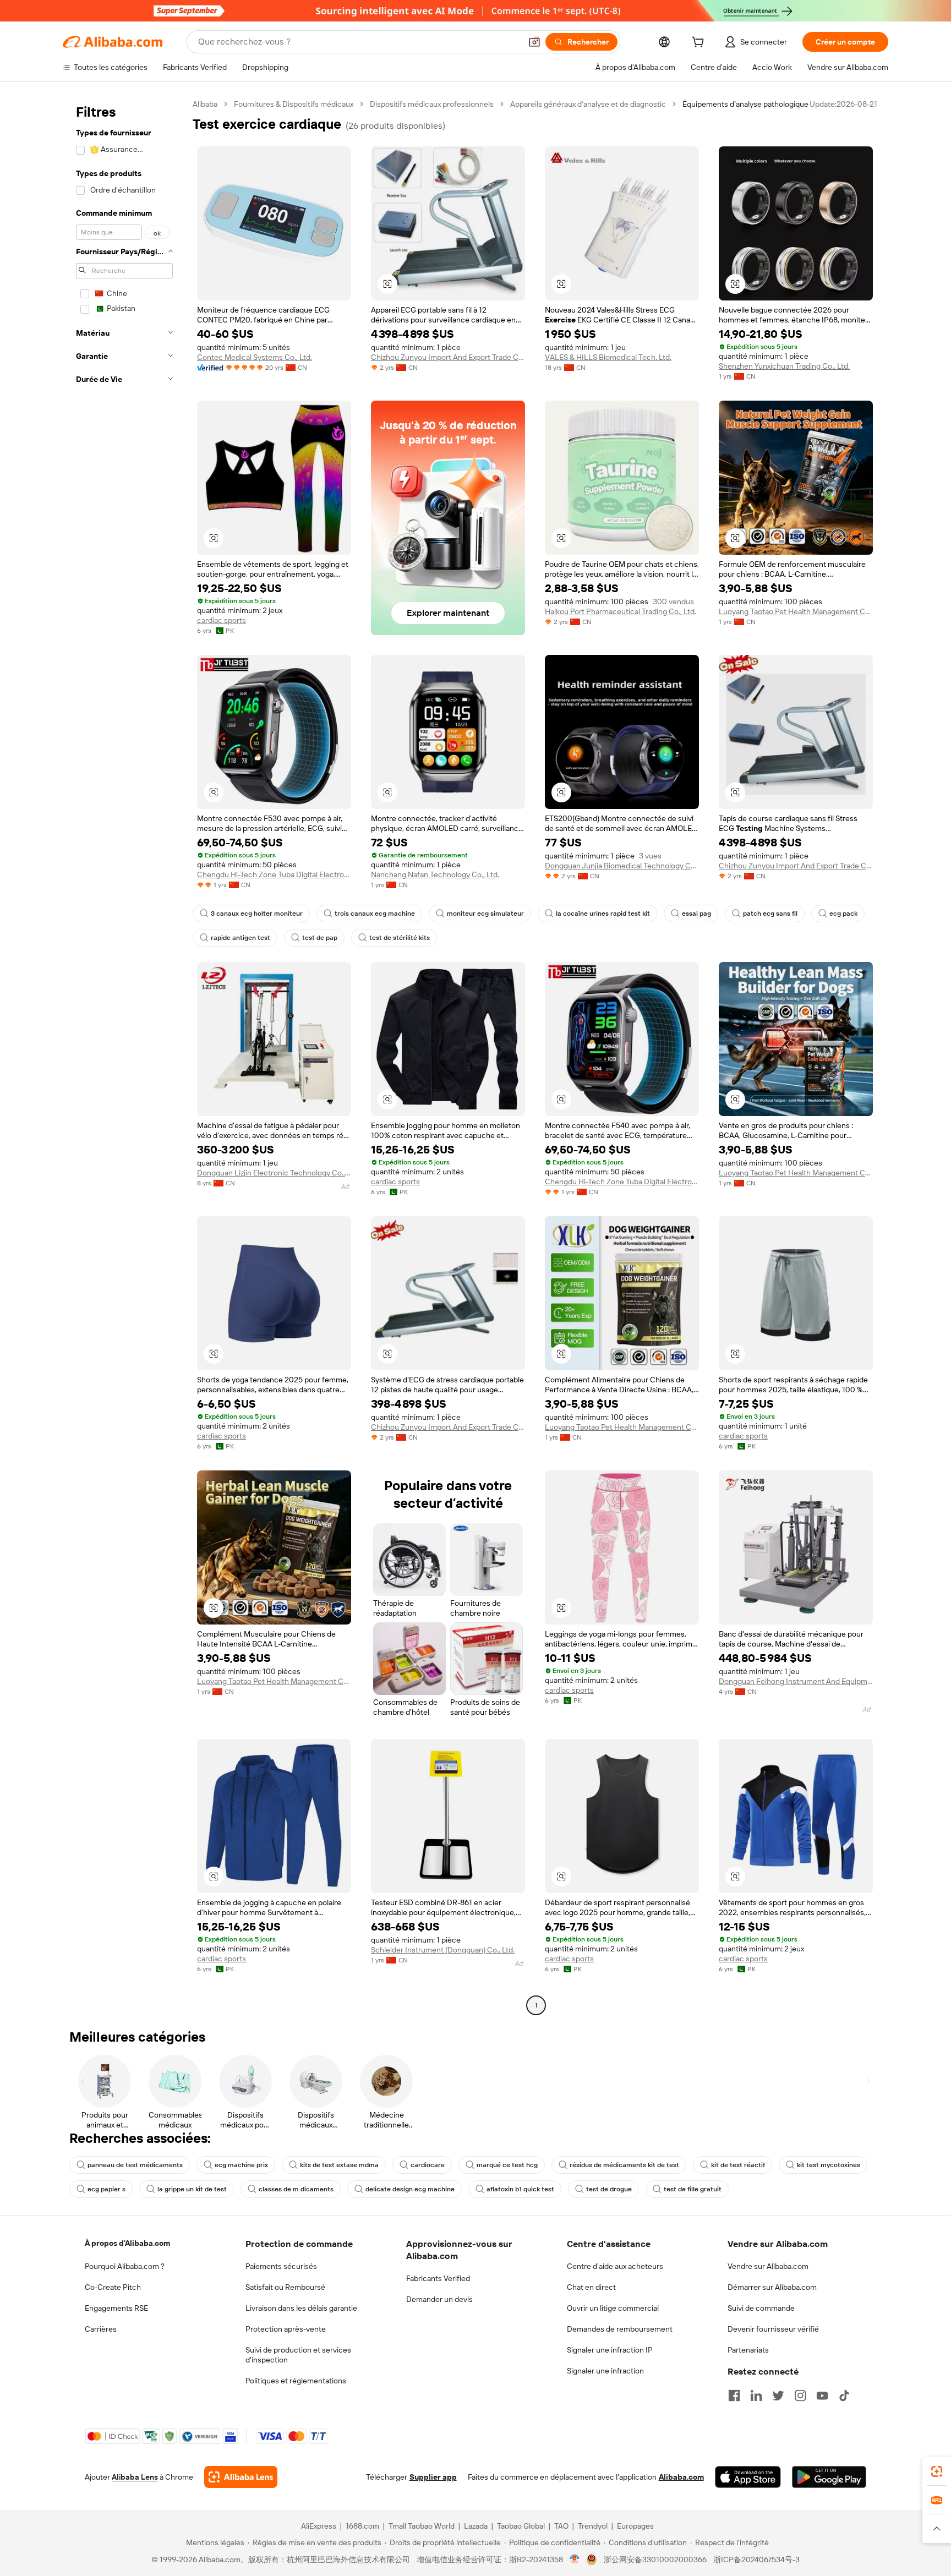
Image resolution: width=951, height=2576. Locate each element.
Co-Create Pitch (113, 2287)
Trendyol (593, 2526)
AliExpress (319, 2526)
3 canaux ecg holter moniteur (257, 914)
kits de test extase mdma (339, 2165)
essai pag (696, 914)
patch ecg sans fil (770, 914)
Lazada (476, 2526)
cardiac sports (222, 620)
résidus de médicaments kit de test (624, 2165)
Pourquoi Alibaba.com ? (125, 2266)
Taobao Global (521, 2526)
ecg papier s (106, 2189)
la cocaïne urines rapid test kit (603, 914)
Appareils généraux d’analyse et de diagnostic (588, 104)
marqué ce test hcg (507, 2165)
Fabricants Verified (438, 2278)
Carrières (101, 2329)
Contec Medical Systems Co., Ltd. (255, 357)
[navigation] (124, 1056)
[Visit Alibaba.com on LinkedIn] (756, 2395)
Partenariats (748, 2350)
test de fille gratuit (693, 2189)
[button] (534, 42)
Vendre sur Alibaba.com (768, 2266)
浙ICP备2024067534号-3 (756, 2559)
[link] (937, 2471)
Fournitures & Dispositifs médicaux (294, 104)
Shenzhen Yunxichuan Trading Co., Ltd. (784, 366)
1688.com (362, 2526)
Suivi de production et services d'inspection (298, 2355)
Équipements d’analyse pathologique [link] (745, 104)
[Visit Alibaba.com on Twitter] (778, 2395)
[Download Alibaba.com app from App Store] (748, 2477)
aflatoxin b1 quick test (520, 2189)
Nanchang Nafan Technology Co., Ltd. (435, 874)
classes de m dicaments (296, 2189)
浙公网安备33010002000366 (655, 2559)
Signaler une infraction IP (610, 2350)
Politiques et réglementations (296, 2381)
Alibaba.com (681, 2477)
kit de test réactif (738, 2165)
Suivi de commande (761, 2308)
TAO (561, 2526)
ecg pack (843, 914)
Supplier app (433, 2477)
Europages (635, 2526)
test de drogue (609, 2189)
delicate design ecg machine (410, 2189)
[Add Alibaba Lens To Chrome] (241, 2477)
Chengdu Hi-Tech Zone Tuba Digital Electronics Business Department (274, 874)
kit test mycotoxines (829, 2165)
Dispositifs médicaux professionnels (432, 104)
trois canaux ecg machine (375, 914)
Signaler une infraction (605, 2371)
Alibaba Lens (135, 2477)
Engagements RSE (116, 2308)
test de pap (320, 938)
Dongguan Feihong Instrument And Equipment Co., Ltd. (796, 1681)
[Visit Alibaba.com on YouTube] (822, 2395)
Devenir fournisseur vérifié (773, 2329)
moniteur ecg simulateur (485, 914)
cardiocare (428, 2165)
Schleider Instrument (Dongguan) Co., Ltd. (443, 1950)
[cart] (700, 43)
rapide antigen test (241, 938)
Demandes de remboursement (620, 2329)
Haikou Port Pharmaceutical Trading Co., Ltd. (621, 611)
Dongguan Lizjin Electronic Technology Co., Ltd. (274, 1173)
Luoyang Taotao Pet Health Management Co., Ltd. (796, 611)
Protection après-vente (286, 2329)
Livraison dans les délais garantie (301, 2308)
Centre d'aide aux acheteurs (615, 2266)
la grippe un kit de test (192, 2189)
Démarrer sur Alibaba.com (772, 2287)
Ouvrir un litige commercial (613, 2308)
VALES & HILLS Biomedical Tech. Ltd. (608, 357)
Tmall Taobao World (422, 2526)
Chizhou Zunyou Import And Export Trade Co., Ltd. (448, 357)
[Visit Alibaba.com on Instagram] (800, 2395)
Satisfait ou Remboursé (285, 2287)
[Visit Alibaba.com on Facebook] (734, 2395)
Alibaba (205, 104)
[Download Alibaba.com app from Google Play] (829, 2477)
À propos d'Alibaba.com (127, 2243)
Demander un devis (439, 2299)
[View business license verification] (575, 2559)
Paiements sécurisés (281, 2266)
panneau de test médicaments (135, 2165)
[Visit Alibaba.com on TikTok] (844, 2395)
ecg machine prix (241, 2165)
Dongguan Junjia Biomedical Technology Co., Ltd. (622, 866)
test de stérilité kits (400, 938)
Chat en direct (591, 2287)
